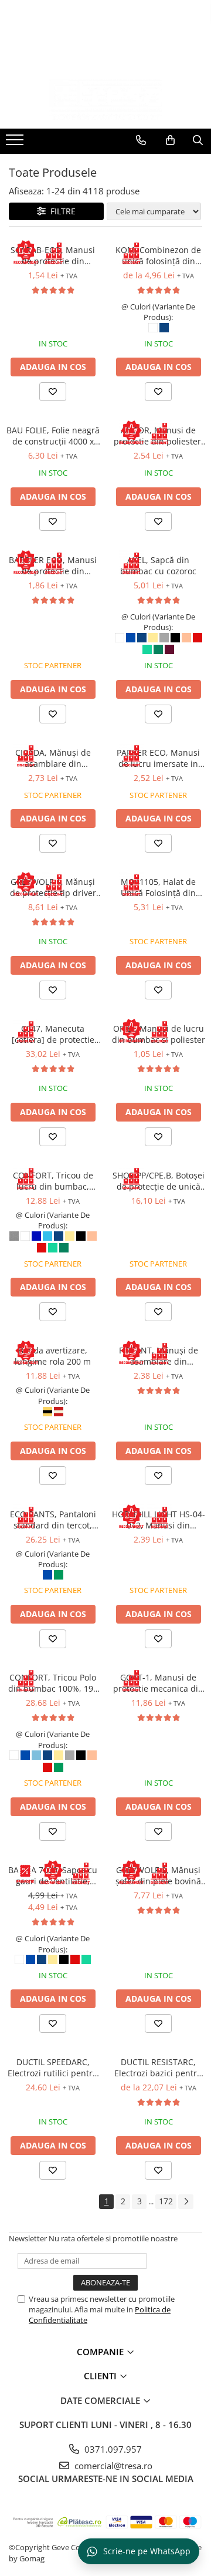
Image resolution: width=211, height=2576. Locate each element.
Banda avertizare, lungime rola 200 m (53, 1356)
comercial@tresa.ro (112, 2466)
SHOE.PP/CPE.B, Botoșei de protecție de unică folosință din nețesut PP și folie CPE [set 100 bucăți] (159, 1181)
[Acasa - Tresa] (105, 99)
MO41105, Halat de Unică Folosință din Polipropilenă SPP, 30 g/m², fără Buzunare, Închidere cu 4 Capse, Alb (159, 887)
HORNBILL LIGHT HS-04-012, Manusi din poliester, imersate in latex (159, 1520)
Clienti (101, 2376)
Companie (101, 2352)
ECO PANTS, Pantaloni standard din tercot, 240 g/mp (53, 1520)
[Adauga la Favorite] (53, 392)
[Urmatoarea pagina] (186, 2202)
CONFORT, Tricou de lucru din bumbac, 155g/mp (53, 1181)
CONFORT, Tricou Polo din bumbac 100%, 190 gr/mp (53, 1683)
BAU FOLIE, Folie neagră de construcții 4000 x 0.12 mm (53, 436)
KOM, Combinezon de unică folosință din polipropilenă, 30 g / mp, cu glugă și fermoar (158, 255)
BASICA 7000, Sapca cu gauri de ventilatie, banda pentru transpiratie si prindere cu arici (53, 1875)
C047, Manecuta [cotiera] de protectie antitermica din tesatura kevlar (53, 1034)
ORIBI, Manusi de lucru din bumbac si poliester (159, 1034)
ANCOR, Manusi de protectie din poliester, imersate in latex (159, 436)
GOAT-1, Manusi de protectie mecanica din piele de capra (158, 1683)
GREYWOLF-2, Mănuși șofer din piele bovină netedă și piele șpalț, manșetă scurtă (158, 1875)
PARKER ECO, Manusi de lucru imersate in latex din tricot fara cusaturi (158, 758)
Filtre (61, 211)
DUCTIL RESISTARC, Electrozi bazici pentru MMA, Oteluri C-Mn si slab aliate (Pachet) (158, 2067)
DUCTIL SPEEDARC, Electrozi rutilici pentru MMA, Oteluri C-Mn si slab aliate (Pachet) (53, 2067)
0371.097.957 (112, 2449)
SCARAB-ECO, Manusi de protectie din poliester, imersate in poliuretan (53, 255)
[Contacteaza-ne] (141, 140)
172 (166, 2201)
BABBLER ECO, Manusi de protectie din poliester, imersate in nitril (53, 565)
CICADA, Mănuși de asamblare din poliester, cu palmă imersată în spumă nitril (53, 758)
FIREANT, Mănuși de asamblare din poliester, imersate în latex (159, 1356)
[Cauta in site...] (198, 140)
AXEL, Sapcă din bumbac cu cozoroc (158, 565)
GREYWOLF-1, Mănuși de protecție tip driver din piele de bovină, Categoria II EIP (53, 887)
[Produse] (16, 143)
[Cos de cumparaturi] (170, 140)
